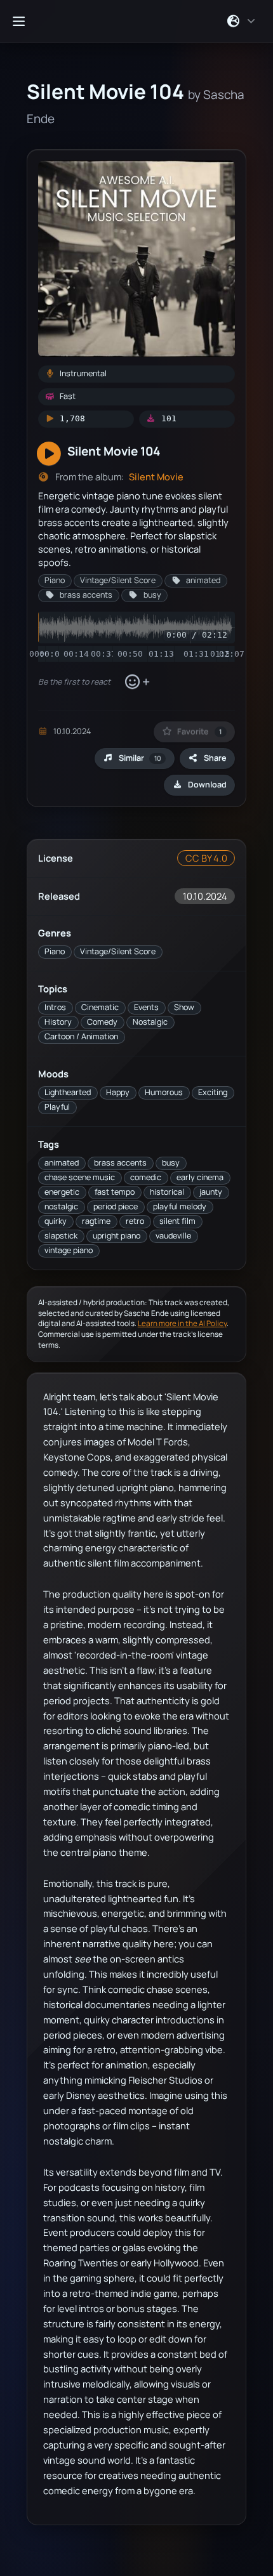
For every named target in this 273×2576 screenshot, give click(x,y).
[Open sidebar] (18, 21)
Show (184, 1007)
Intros (55, 1007)
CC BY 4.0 (206, 858)
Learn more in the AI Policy (182, 1323)
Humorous (164, 1092)
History (58, 1022)
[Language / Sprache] (242, 21)
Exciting (213, 1092)
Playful (57, 1107)
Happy (118, 1092)
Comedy (102, 1022)
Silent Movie (156, 477)
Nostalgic (150, 1022)
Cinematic (100, 1007)
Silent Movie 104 (114, 451)
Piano (55, 951)
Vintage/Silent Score (118, 951)
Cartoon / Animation (81, 1036)
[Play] (49, 454)
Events (146, 1007)
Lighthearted (68, 1092)
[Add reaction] (137, 682)
